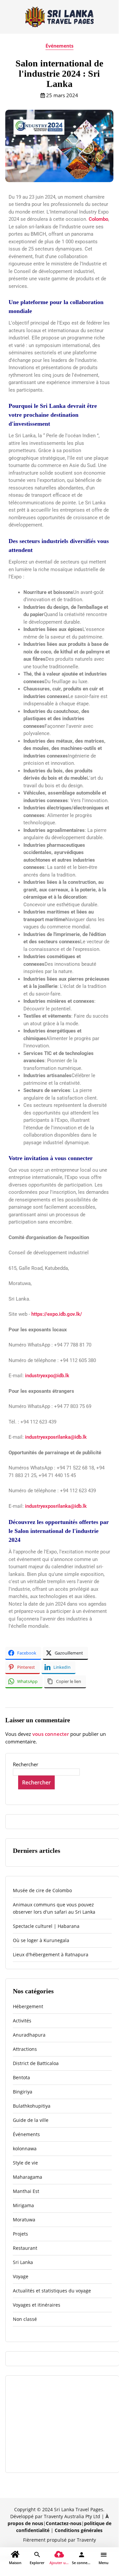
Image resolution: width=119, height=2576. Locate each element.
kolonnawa (25, 2148)
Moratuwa (24, 2220)
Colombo (98, 219)
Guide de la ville (31, 2120)
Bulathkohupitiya (32, 2106)
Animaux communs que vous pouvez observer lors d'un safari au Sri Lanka (54, 1908)
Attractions (25, 2049)
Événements (59, 46)
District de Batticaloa (36, 2063)
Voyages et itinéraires (37, 2305)
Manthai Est (26, 2191)
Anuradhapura (29, 2035)
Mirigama (23, 2205)
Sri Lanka (23, 2262)
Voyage (21, 2276)
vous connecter (51, 1734)
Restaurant (25, 2248)
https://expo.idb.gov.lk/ (57, 1314)
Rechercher (26, 1764)
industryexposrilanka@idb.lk (56, 1437)
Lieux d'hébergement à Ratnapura (51, 1954)
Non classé (25, 2319)
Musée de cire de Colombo (42, 1890)
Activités (22, 2021)
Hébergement (28, 2006)
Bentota (21, 2077)
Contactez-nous (64, 2523)
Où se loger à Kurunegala (41, 1940)
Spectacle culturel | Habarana (46, 1926)
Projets (20, 2234)
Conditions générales (79, 2530)
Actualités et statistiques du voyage (52, 2291)
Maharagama (28, 2177)
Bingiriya (23, 2092)
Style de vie (25, 2163)
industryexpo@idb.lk (47, 1376)
